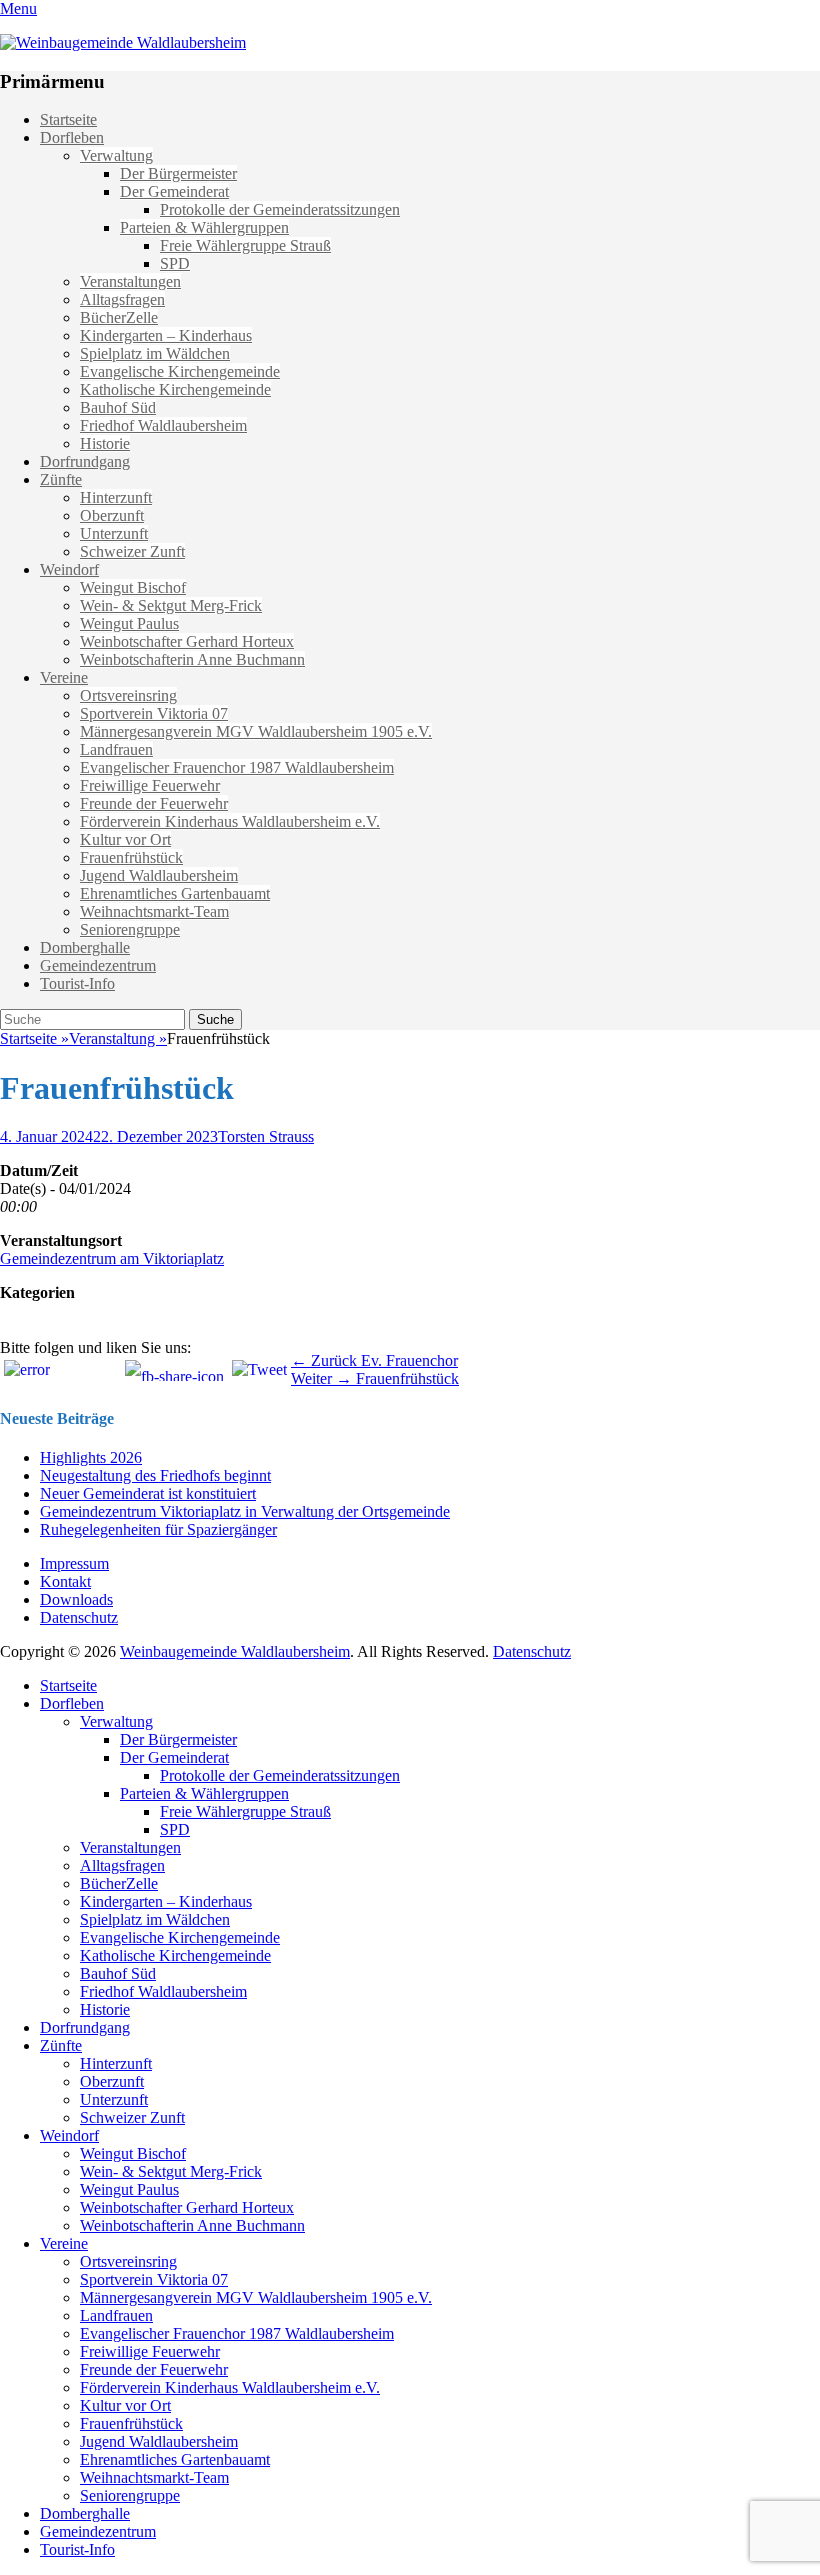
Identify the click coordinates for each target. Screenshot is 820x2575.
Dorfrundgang (85, 461)
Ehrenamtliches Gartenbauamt (175, 893)
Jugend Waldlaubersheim (159, 875)
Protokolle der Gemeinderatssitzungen (280, 209)
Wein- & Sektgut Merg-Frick (171, 605)
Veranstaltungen (130, 281)
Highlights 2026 (91, 1457)
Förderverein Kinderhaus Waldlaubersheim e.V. (230, 821)
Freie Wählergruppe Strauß (245, 245)
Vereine (64, 677)
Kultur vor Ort (125, 839)
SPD (175, 263)
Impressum (74, 1563)
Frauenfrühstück (131, 857)
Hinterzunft (116, 497)
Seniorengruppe (130, 929)
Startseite (68, 119)
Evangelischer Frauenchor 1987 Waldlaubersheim (237, 767)
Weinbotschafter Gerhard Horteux (187, 641)
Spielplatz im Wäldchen (155, 353)
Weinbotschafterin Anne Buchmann (192, 659)
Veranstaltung (118, 1038)
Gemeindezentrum (98, 965)
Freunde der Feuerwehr (154, 803)
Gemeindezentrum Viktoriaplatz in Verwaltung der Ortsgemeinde (245, 1511)
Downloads (76, 1599)
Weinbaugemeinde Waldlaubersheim (235, 1651)
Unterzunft (114, 533)
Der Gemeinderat (174, 191)
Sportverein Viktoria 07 (154, 713)
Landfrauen (116, 749)
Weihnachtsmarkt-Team (154, 911)
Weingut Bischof (133, 587)
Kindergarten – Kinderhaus (166, 335)
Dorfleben (72, 137)
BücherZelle (119, 317)
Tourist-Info (77, 983)
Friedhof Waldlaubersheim (163, 425)
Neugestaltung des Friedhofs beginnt (155, 1475)
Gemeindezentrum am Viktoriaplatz (112, 1258)
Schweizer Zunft (132, 551)
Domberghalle (85, 947)
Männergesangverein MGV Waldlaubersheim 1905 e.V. (256, 731)
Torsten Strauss (266, 1136)
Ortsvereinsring (128, 695)
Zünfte (61, 479)
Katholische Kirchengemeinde (175, 389)
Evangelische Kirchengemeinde (180, 371)
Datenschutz (79, 1617)
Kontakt (65, 1581)
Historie (105, 443)
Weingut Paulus (129, 623)
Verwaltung (116, 155)
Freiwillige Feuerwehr (150, 785)
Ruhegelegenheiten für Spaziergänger (158, 1529)
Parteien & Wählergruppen (204, 227)
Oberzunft (112, 515)
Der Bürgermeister (178, 173)
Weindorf (69, 569)
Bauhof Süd (118, 407)
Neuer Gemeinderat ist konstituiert (148, 1493)
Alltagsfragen (122, 299)
